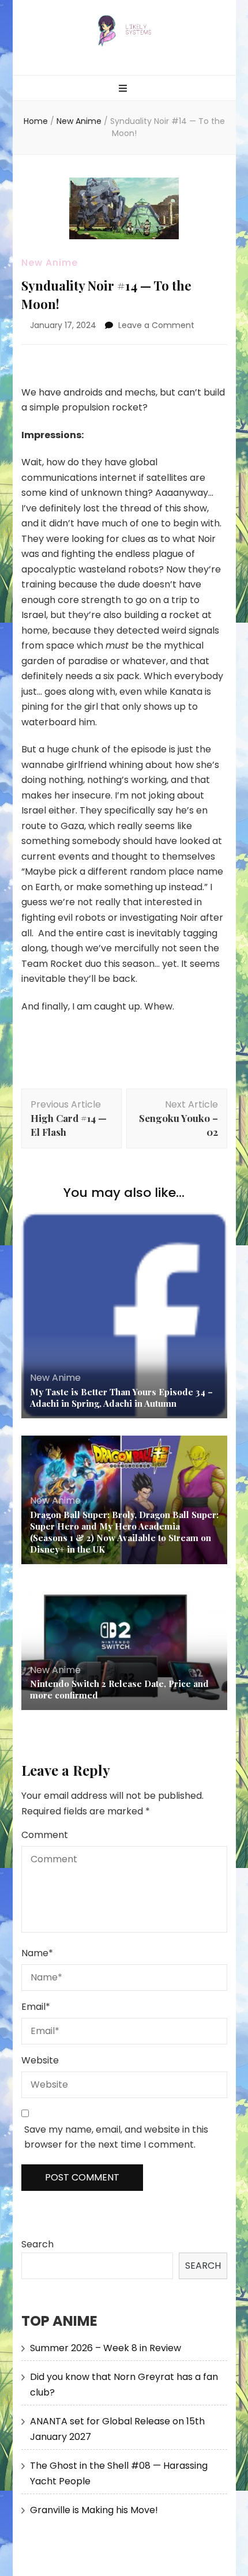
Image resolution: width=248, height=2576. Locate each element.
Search (37, 2244)
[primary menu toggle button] (124, 89)
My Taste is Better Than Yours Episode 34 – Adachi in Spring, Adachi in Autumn (121, 1398)
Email (36, 2007)
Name (37, 1953)
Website (40, 2060)
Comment (45, 1835)
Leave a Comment (156, 325)
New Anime (50, 263)
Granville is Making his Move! (94, 2510)
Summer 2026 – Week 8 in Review (106, 2348)
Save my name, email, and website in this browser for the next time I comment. (116, 2137)
